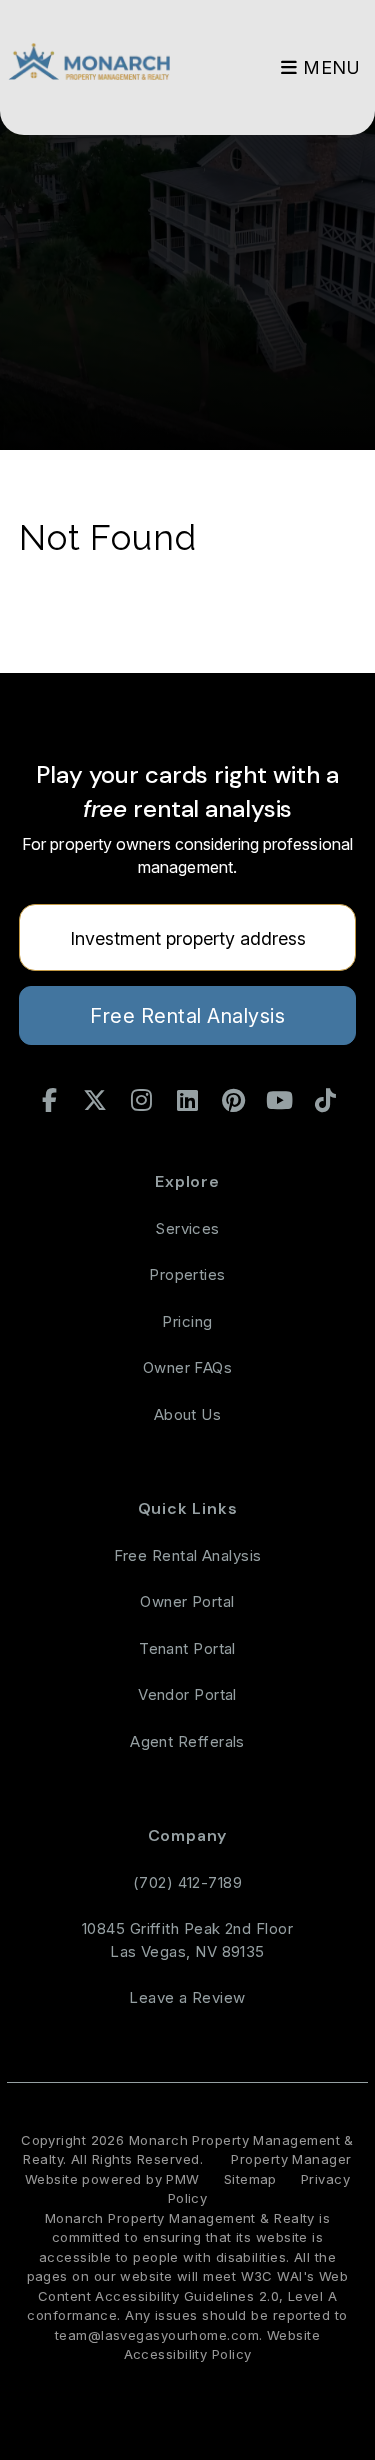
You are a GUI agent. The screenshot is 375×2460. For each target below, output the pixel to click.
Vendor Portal (187, 1694)
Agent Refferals (187, 1741)
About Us (188, 1414)
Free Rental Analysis (187, 1016)
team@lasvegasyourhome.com (157, 2335)
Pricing (187, 1321)
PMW (182, 2179)
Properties (187, 1274)
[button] (50, 1101)
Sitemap (250, 2179)
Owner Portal (187, 1601)
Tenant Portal (187, 1648)
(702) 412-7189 (187, 1882)
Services (187, 1228)
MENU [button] (329, 67)
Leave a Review (187, 1997)
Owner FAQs (188, 1367)
